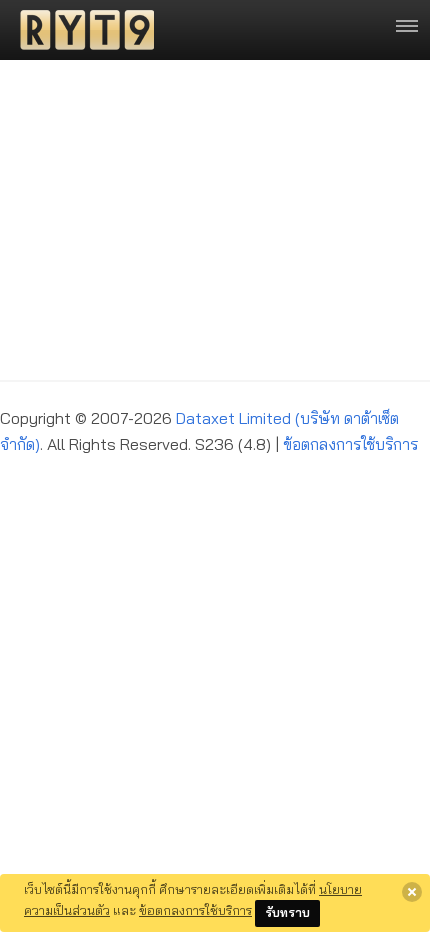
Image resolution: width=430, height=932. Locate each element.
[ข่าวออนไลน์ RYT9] (81, 30)
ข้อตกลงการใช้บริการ (350, 444)
